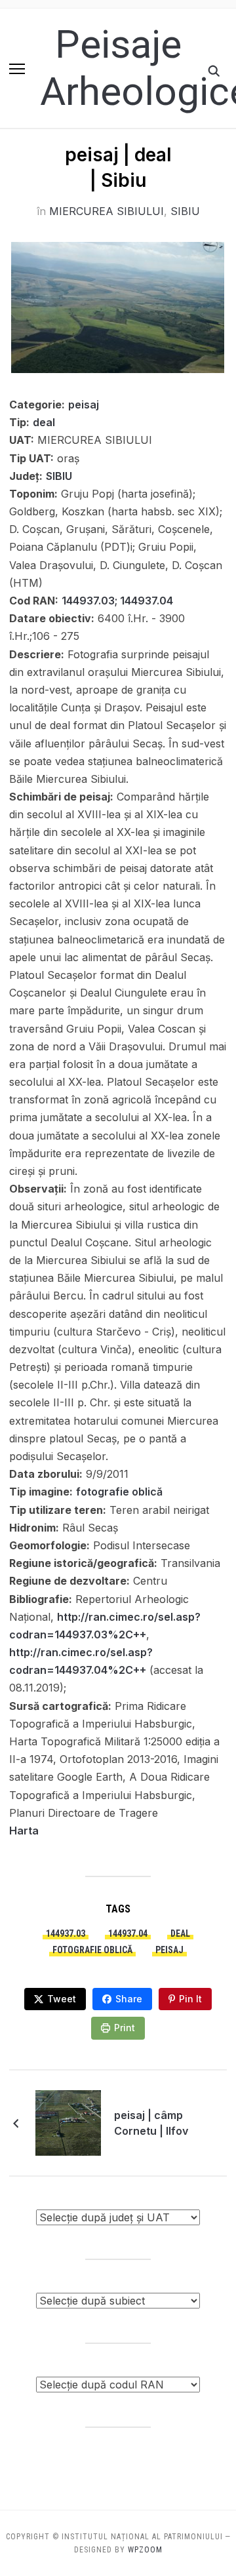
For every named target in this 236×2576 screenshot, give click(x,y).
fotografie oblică (119, 1492)
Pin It (190, 1999)
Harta (24, 1831)
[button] (17, 69)
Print (125, 2028)
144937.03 (66, 1933)
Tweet (62, 1999)
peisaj (84, 405)
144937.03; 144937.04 (117, 601)
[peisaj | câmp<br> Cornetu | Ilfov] (68, 2122)
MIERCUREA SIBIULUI (107, 211)
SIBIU (185, 211)
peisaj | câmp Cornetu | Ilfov (151, 2123)
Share (129, 1999)
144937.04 (128, 1933)
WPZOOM (145, 2550)
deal (44, 422)
